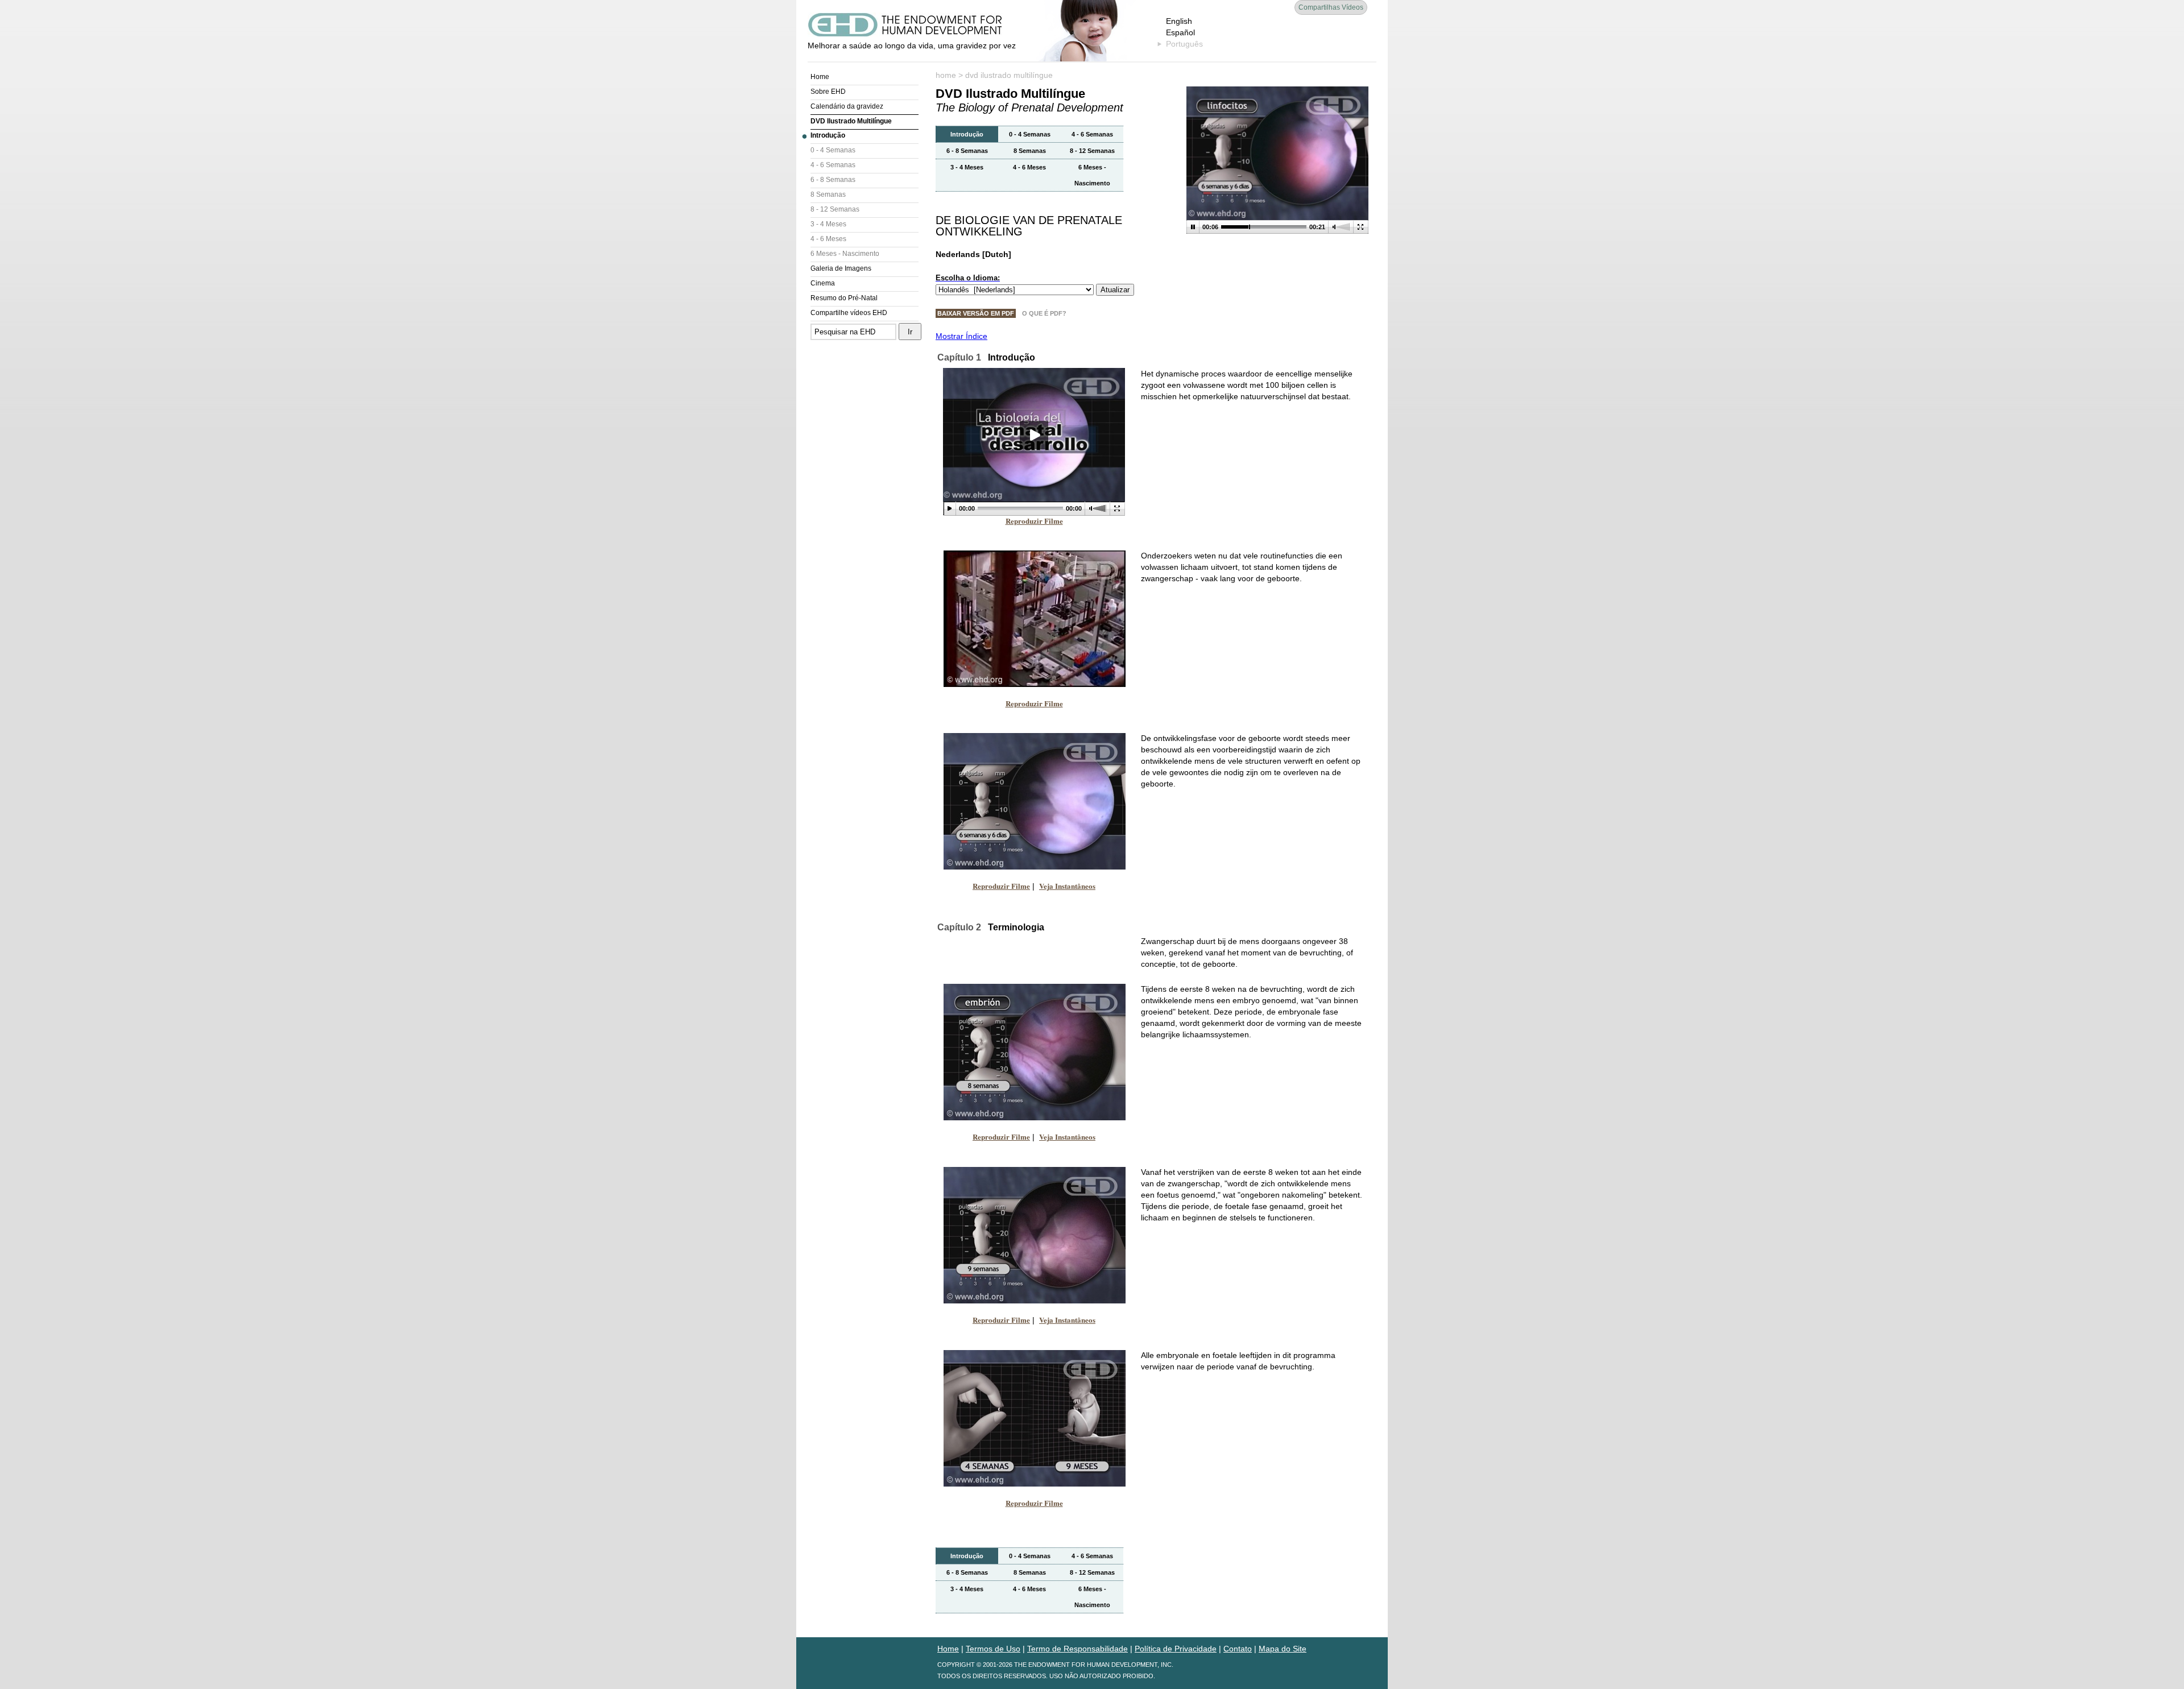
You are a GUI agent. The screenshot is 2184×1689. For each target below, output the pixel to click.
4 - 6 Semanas (833, 165)
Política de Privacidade (1176, 1649)
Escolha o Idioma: (968, 278)
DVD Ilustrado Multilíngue (851, 121)
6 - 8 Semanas (833, 180)
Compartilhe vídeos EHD (849, 313)
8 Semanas (828, 194)
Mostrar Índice (961, 336)
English (1179, 21)
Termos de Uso (993, 1649)
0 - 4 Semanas (833, 150)
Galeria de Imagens (841, 268)
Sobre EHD (828, 92)
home (946, 75)
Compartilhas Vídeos (1331, 7)
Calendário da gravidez (847, 106)
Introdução (828, 135)
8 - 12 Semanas (835, 209)
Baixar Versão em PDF (976, 313)
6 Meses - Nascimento (845, 254)
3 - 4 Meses (828, 224)
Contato (1238, 1649)
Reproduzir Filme (1034, 521)
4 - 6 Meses (828, 239)
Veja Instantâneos (1067, 886)
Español (1180, 32)
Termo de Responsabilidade (1077, 1649)
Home (820, 77)
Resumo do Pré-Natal (844, 298)
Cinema (823, 283)
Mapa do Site (1283, 1649)
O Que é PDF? (1044, 313)
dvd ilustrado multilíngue (1009, 75)
